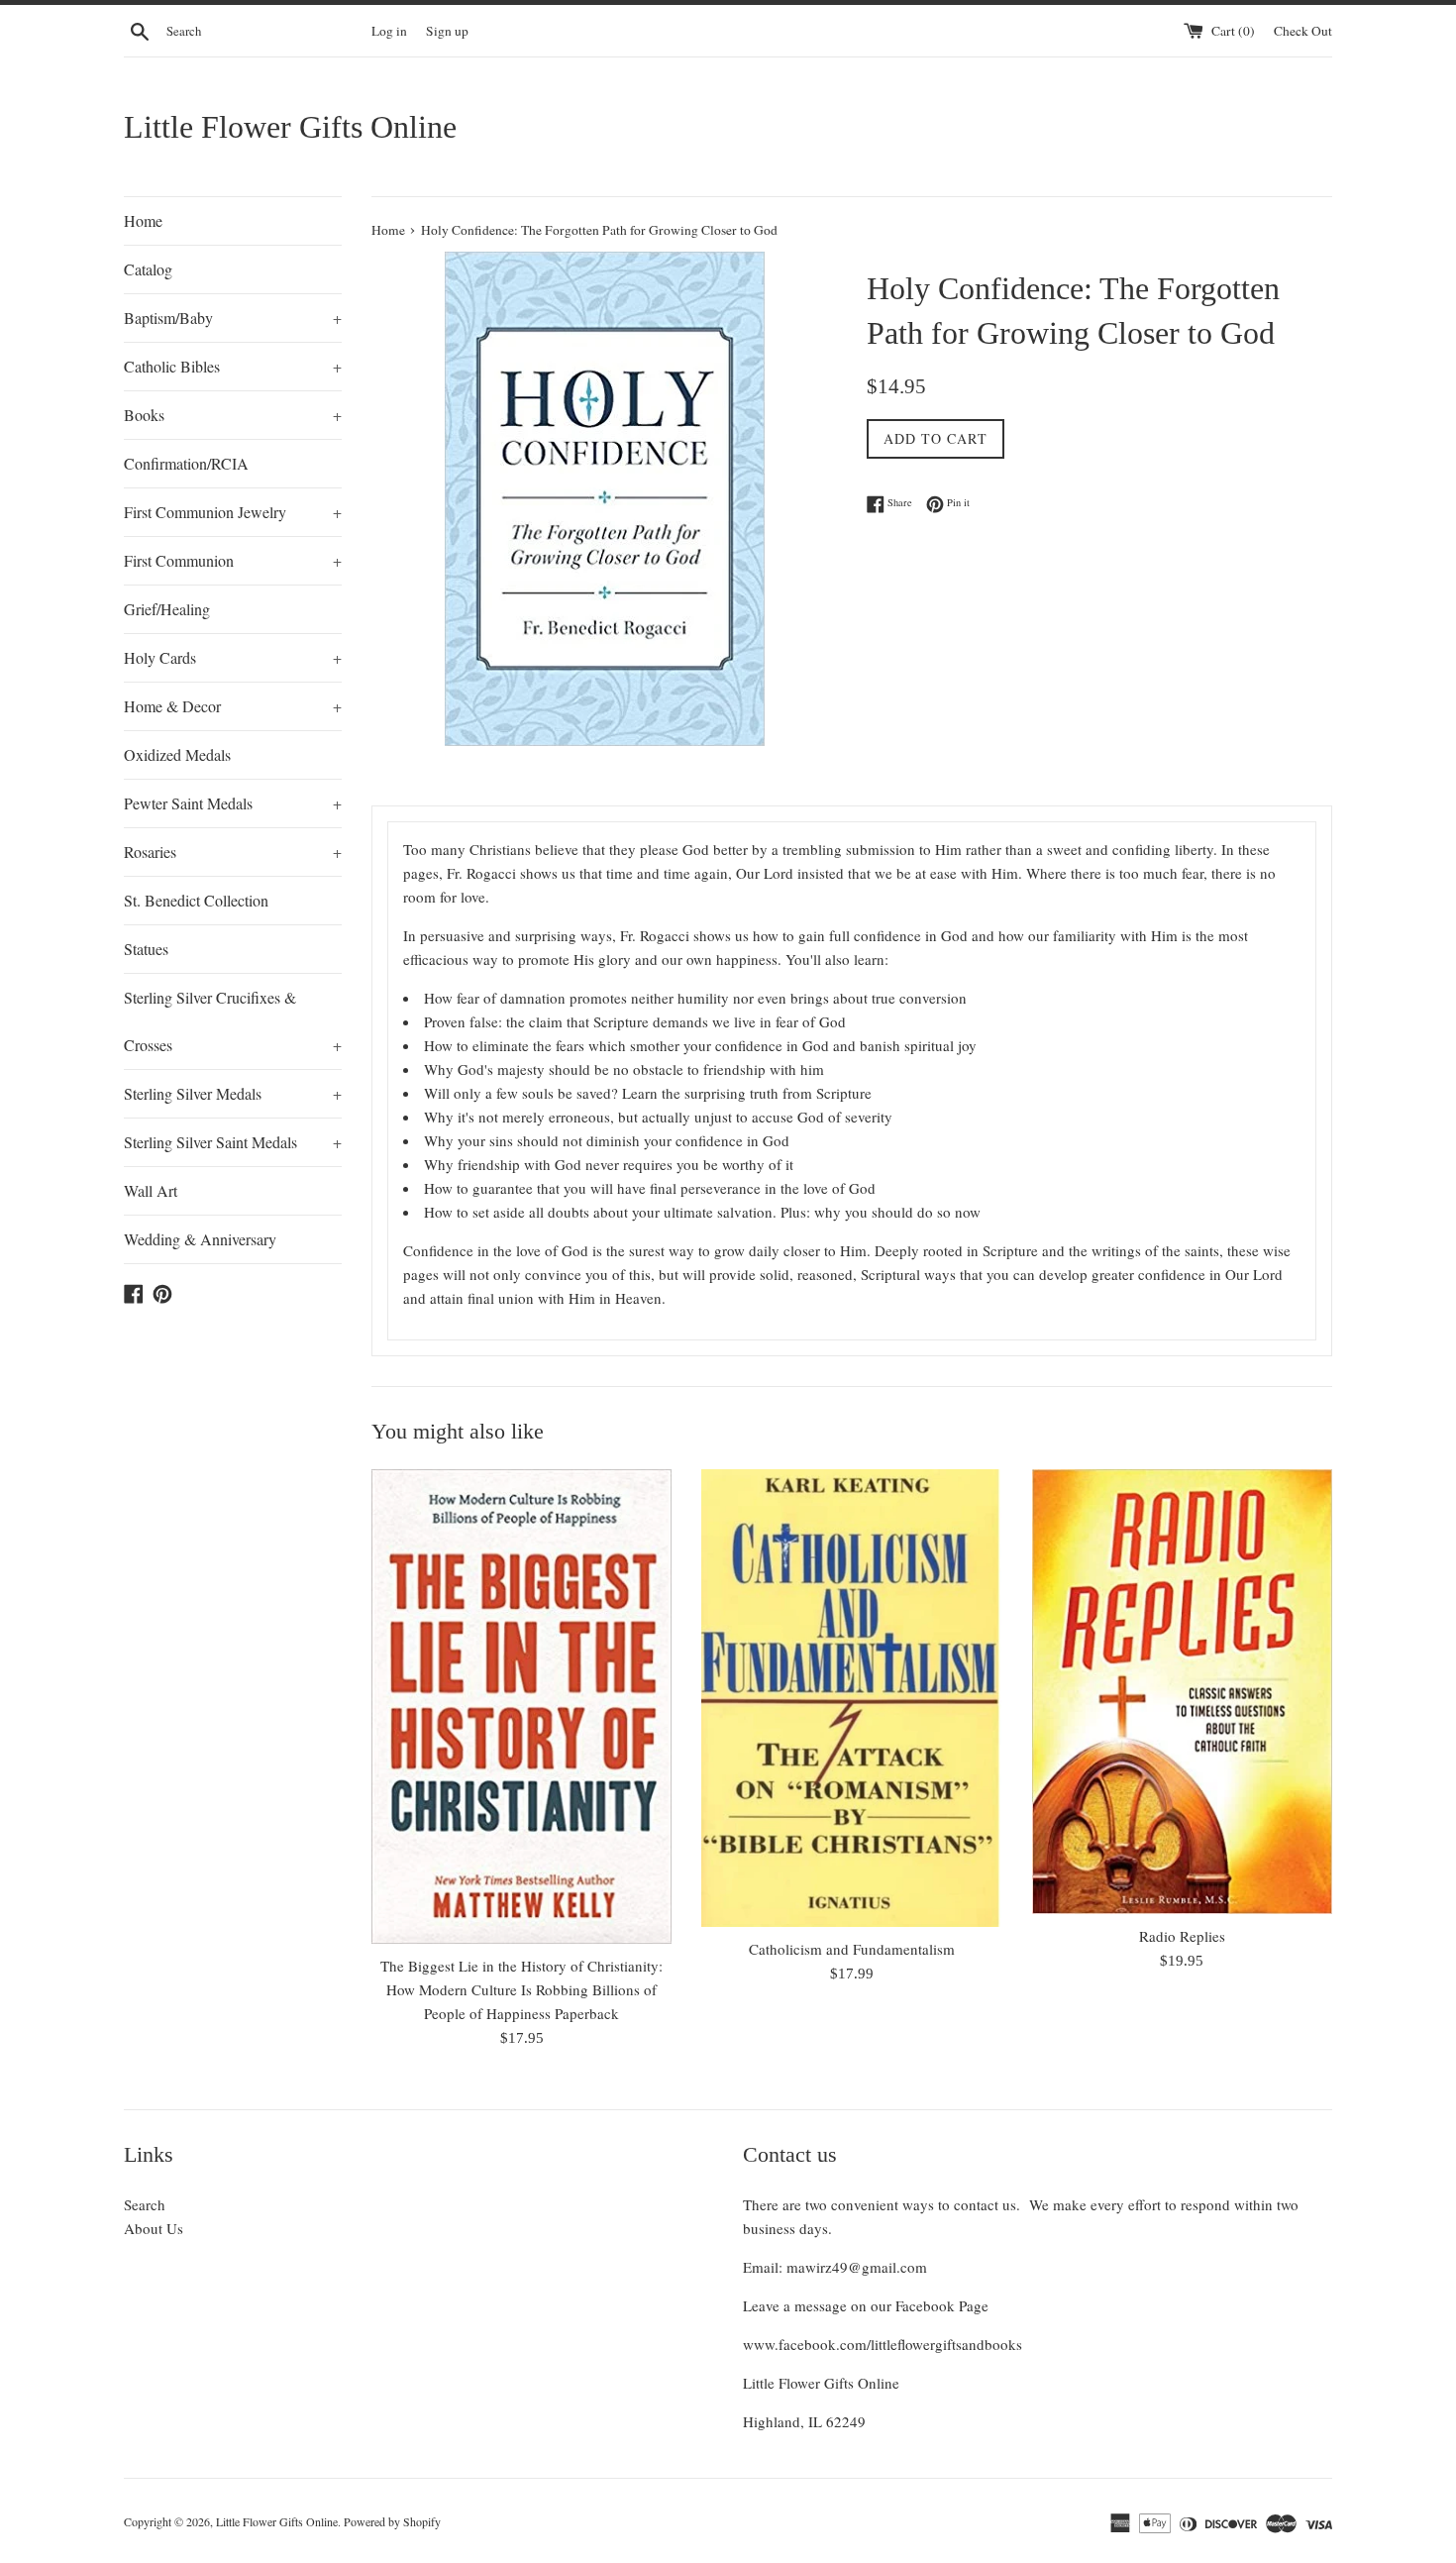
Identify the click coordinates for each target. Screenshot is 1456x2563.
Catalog (148, 269)
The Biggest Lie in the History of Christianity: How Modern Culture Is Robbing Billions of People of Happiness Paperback (521, 1989)
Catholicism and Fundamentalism (852, 1949)
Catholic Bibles (233, 366)
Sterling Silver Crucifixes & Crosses (233, 1021)
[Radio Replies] (1182, 1692)
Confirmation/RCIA (186, 463)
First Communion (233, 560)
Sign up (447, 31)
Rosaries (233, 852)
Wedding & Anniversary (200, 1239)
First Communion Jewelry (233, 512)
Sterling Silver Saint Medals (233, 1142)
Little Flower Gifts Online (290, 127)
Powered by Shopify (392, 2521)
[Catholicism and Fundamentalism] (851, 1698)
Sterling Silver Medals (233, 1093)
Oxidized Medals (177, 754)
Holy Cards (233, 657)
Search (145, 2204)
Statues (146, 949)
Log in (389, 31)
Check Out (1303, 31)
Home (143, 220)
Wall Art (151, 1190)
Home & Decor (233, 706)
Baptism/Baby (233, 318)
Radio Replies (1182, 1936)
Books (233, 415)
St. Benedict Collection (196, 900)
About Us (154, 2228)
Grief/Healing (167, 609)
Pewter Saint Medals (233, 803)
